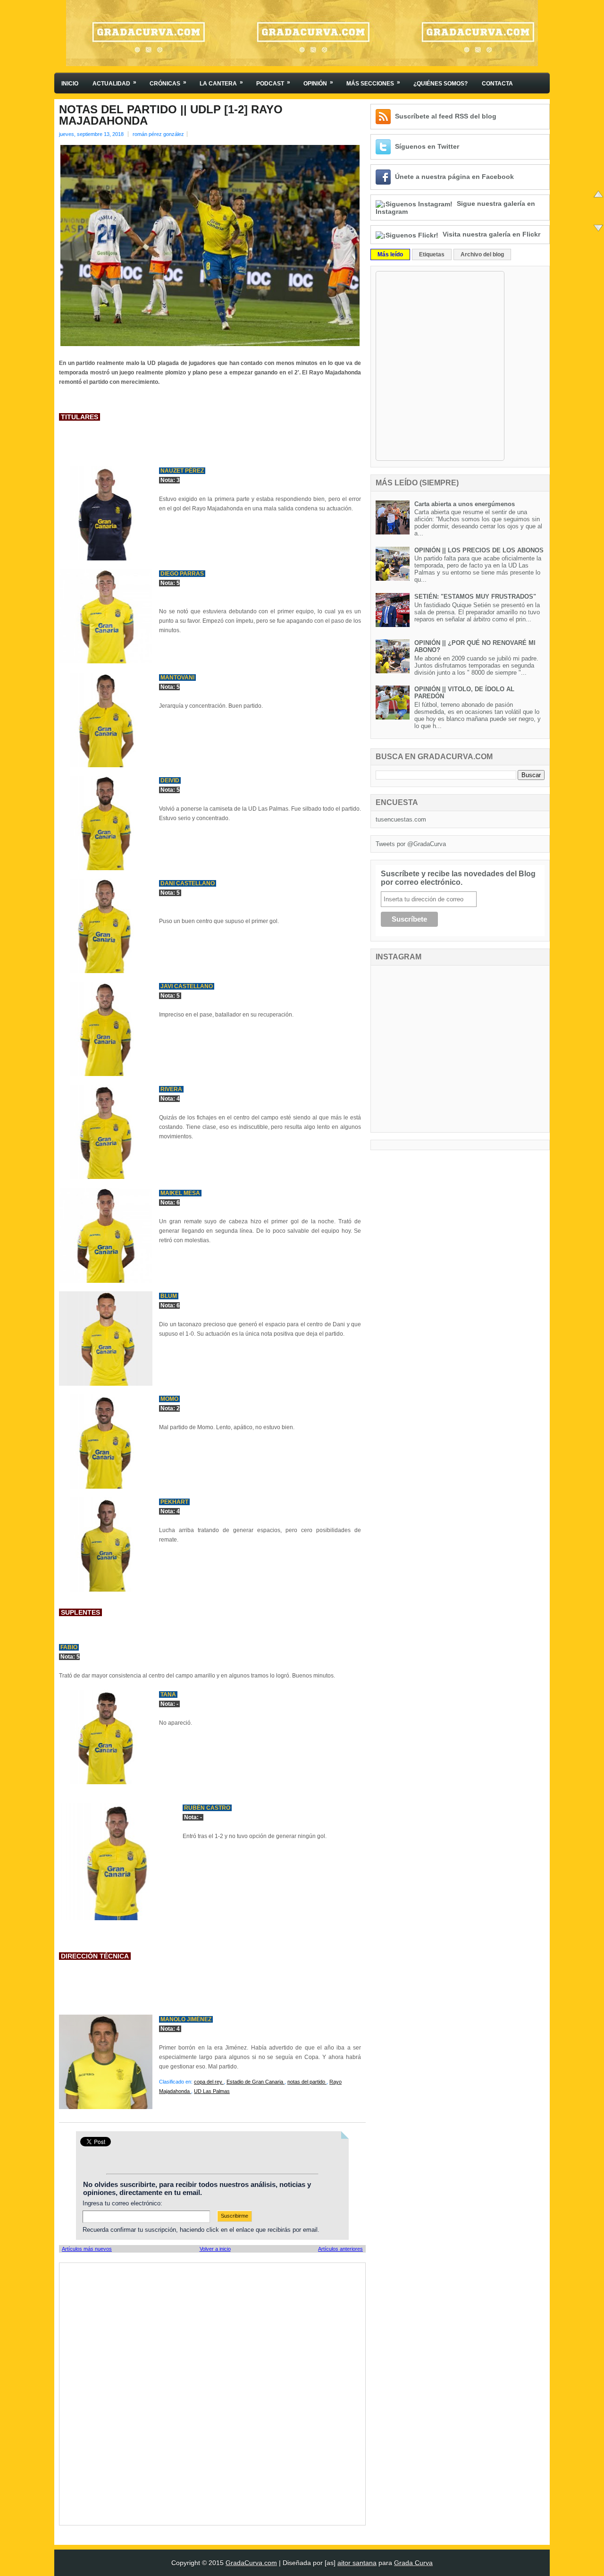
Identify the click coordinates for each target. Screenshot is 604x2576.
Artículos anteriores (340, 2249)
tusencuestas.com (401, 819)
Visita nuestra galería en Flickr (491, 234)
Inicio (70, 84)
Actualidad (114, 83)
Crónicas (168, 83)
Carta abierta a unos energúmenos (465, 504)
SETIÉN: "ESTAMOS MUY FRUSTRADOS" (475, 597)
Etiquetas (432, 254)
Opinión (318, 83)
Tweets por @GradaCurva (411, 844)
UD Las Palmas (212, 2091)
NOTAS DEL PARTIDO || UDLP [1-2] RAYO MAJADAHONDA (171, 115)
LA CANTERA (221, 83)
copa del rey (209, 2082)
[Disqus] (212, 2393)
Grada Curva (413, 2563)
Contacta (497, 84)
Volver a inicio (215, 2249)
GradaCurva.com (251, 2563)
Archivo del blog (482, 254)
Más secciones (373, 83)
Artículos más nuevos (87, 2249)
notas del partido (307, 2082)
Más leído (390, 254)
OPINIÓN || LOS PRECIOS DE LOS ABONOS (479, 550)
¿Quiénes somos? (440, 84)
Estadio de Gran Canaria (256, 2082)
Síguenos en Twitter (427, 146)
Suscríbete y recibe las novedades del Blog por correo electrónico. (458, 878)
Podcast (273, 83)
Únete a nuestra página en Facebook (454, 177)
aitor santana (357, 2563)
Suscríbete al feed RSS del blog (446, 116)
